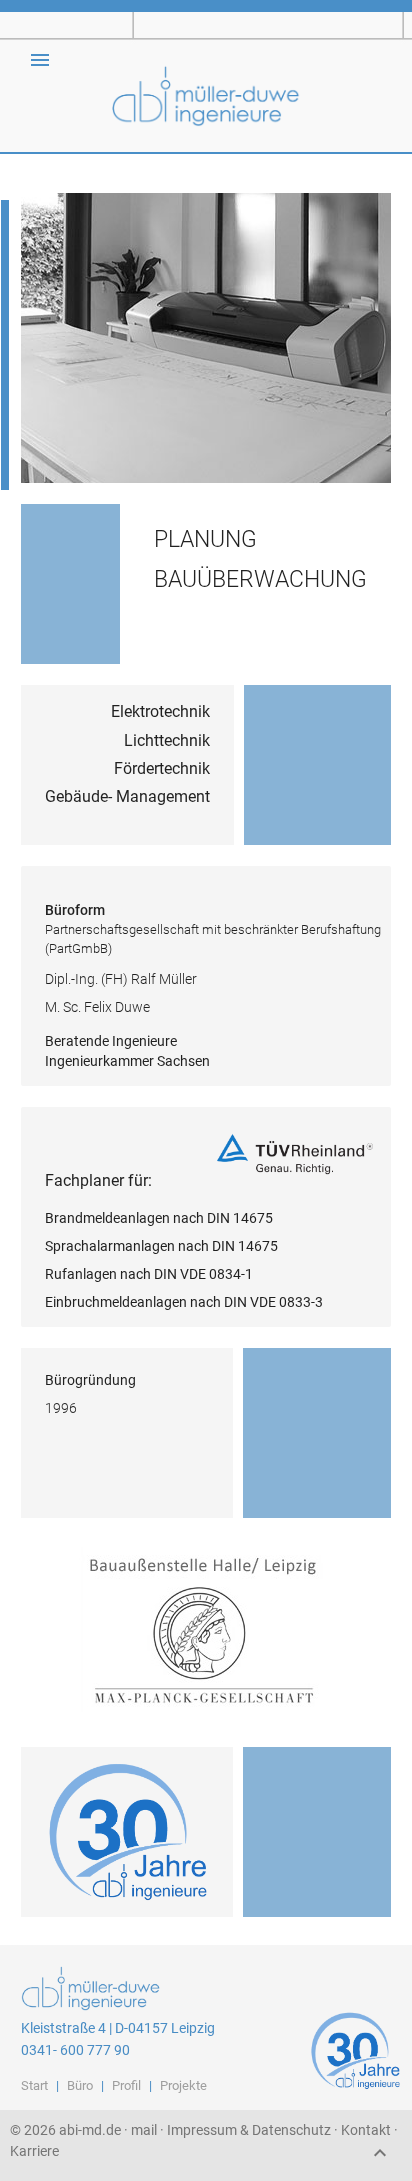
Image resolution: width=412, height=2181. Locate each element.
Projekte (183, 2085)
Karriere (34, 2151)
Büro (80, 2085)
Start (34, 2085)
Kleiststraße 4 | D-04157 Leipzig (118, 2028)
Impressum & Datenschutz (249, 2130)
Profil (126, 2085)
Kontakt (366, 2130)
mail (144, 2130)
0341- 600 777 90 (75, 2050)
